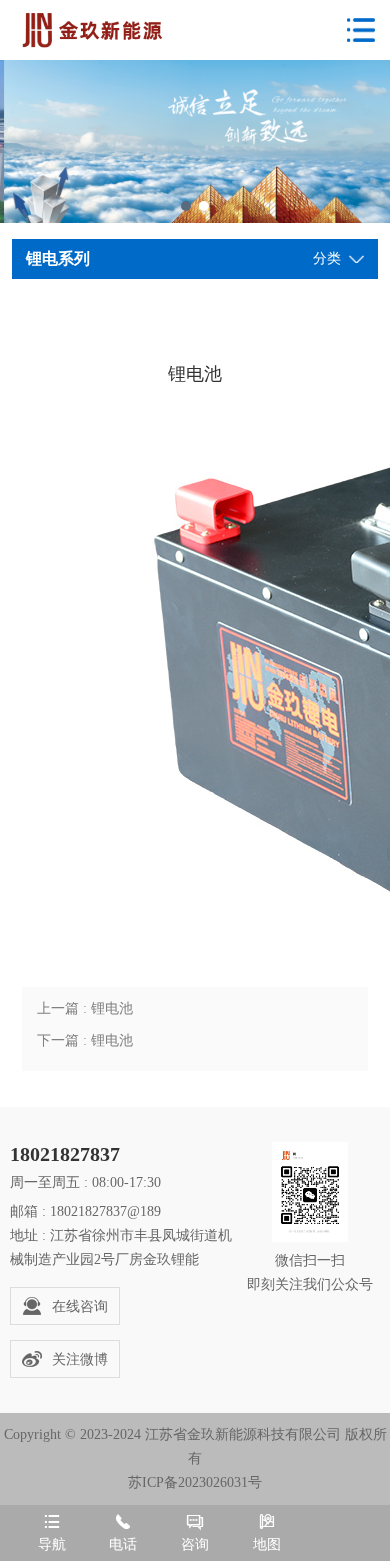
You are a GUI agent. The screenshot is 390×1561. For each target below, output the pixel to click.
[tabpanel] (195, 141)
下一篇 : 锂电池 (85, 1040)
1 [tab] (186, 206)
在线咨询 (80, 1306)
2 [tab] (204, 206)
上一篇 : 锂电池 (85, 1008)
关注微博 (80, 1359)
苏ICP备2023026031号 (195, 1482)
